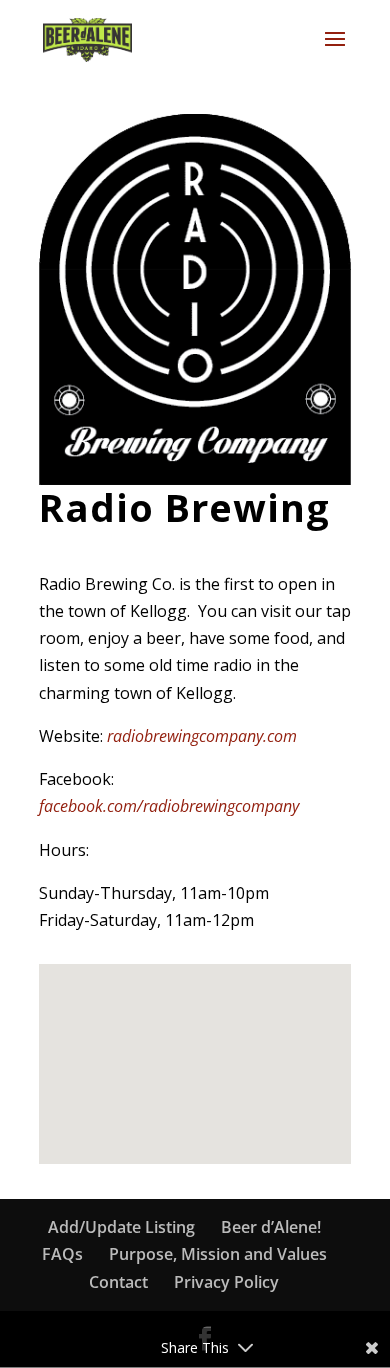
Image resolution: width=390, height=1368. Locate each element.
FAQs (62, 1254)
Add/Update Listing (121, 1227)
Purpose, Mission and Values (218, 1254)
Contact (118, 1282)
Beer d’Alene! (271, 1227)
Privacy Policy (226, 1282)
